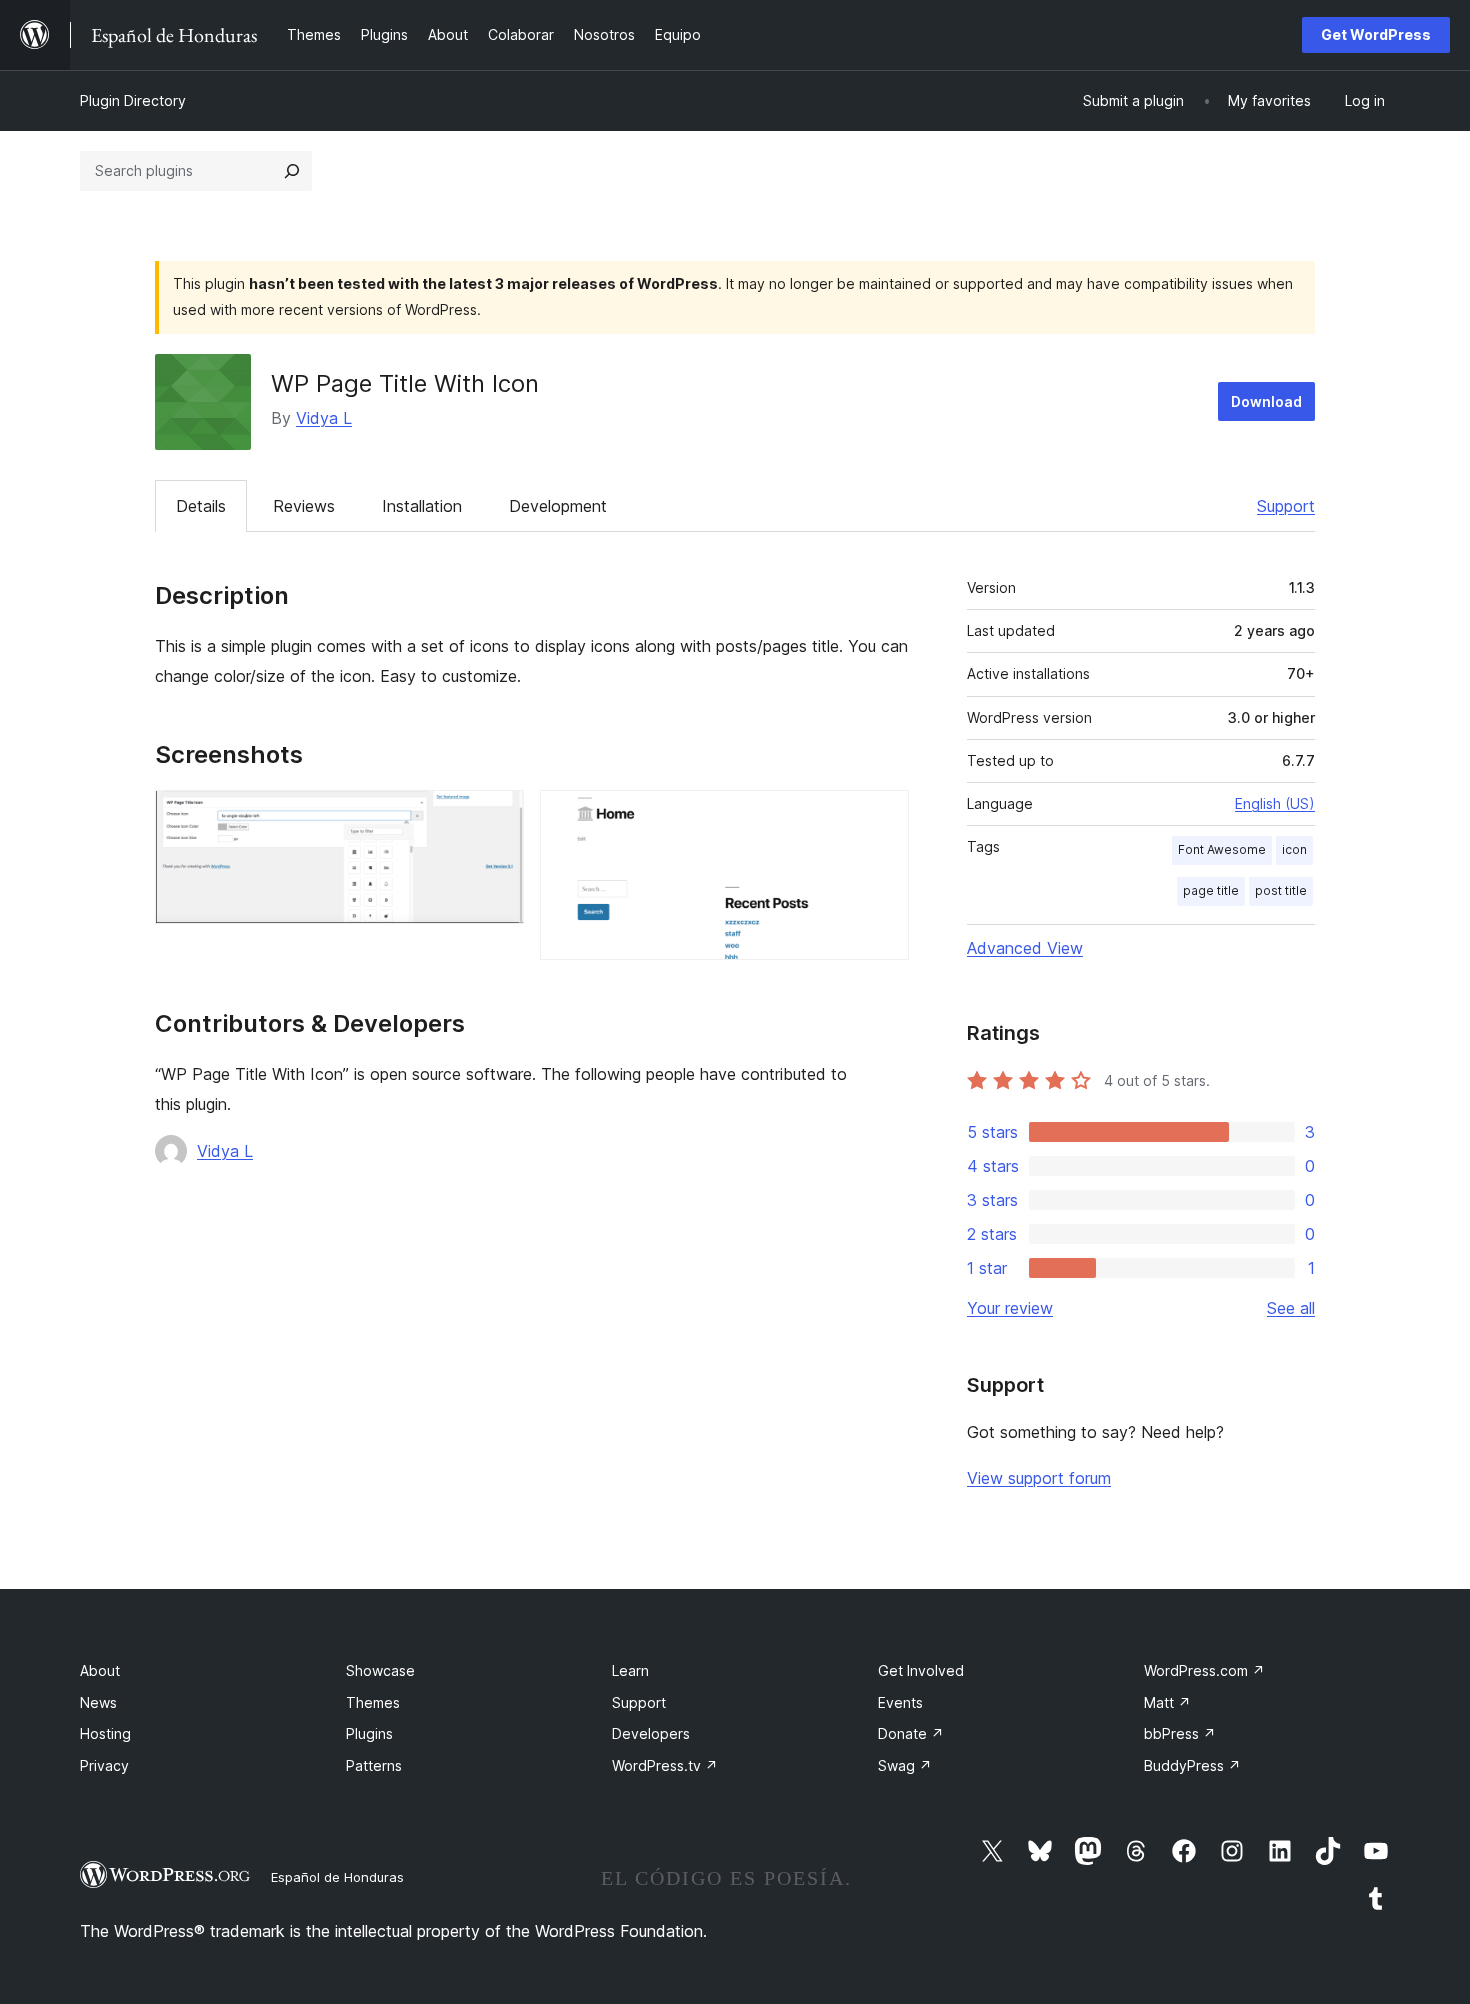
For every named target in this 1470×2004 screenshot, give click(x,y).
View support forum (1039, 1478)
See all (1291, 1308)
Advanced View (1025, 948)
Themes (373, 1702)
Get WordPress (1376, 34)
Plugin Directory (133, 100)
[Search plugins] (292, 171)
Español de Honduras (337, 1877)
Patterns (374, 1765)
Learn (630, 1670)
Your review (1010, 1308)
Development (558, 506)
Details (201, 506)
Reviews (304, 506)
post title (1281, 890)
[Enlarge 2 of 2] (882, 817)
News (98, 1702)
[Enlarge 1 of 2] (497, 817)
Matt (1167, 1702)
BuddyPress (1192, 1765)
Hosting (105, 1733)
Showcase (380, 1670)
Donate (911, 1733)
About (100, 1670)
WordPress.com (1204, 1670)
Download (1266, 401)
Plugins (369, 1733)
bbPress (1180, 1733)
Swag (905, 1765)
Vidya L (324, 418)
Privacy (104, 1765)
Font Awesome (1222, 849)
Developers (651, 1733)
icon (1294, 849)
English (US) (1275, 803)
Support (1286, 506)
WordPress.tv (665, 1765)
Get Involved (921, 1670)
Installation (422, 506)
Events (900, 1702)
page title (1211, 890)
